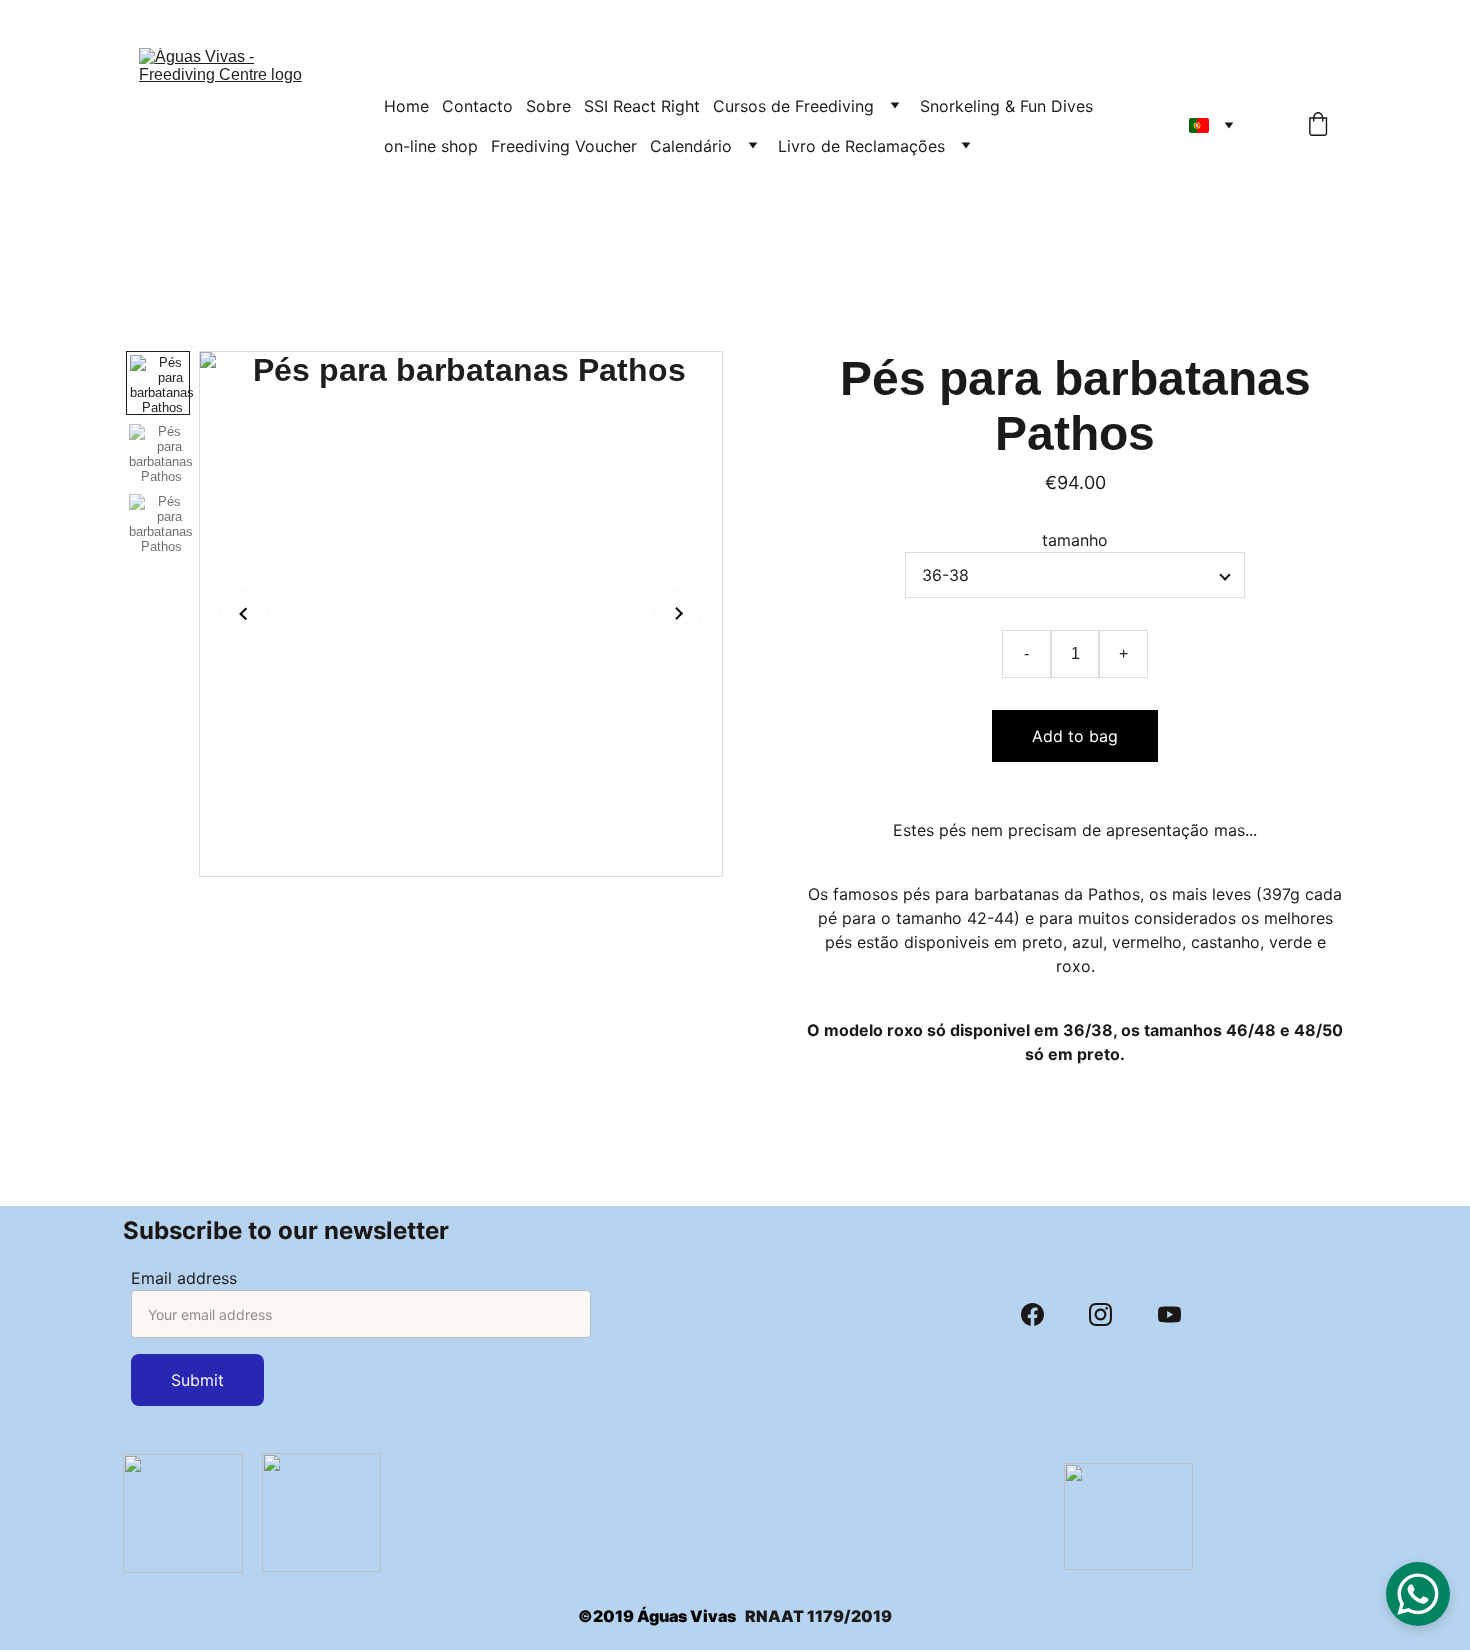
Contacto (477, 106)
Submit (197, 1380)
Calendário (691, 146)
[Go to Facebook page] (1032, 1314)
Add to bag (1075, 736)
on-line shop (431, 146)
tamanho (1075, 540)
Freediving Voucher (564, 146)
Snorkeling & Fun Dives (1006, 106)
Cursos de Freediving (793, 106)
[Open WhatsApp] (1418, 1594)
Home (406, 106)
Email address (184, 1278)
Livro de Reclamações (861, 146)
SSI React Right (642, 106)
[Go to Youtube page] (1169, 1314)
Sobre (548, 106)
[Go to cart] (1318, 126)
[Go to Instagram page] (1100, 1314)
